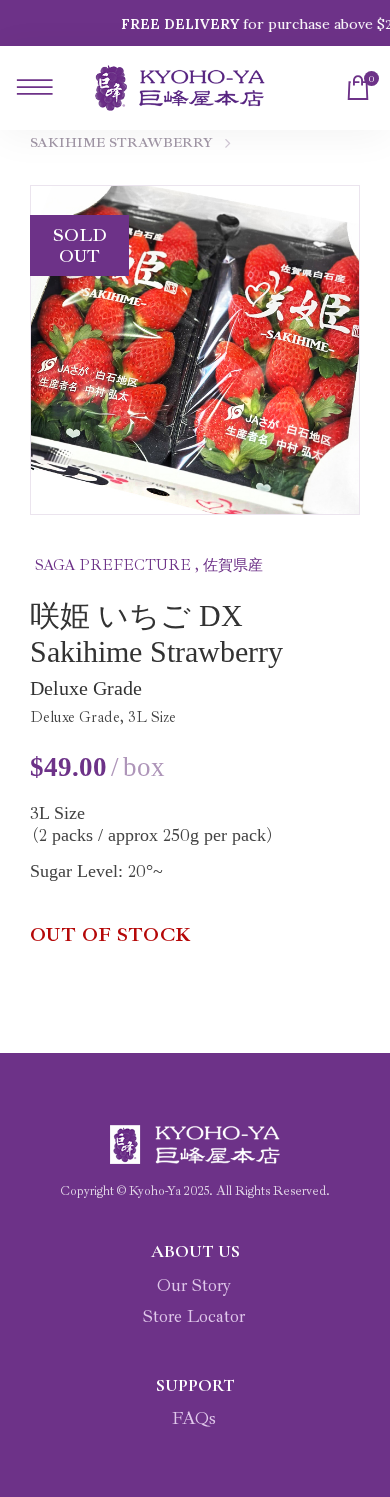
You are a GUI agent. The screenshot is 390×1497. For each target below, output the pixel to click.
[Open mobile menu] (31, 88)
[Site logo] (180, 88)
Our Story (194, 1285)
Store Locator (194, 1316)
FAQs (194, 1418)
